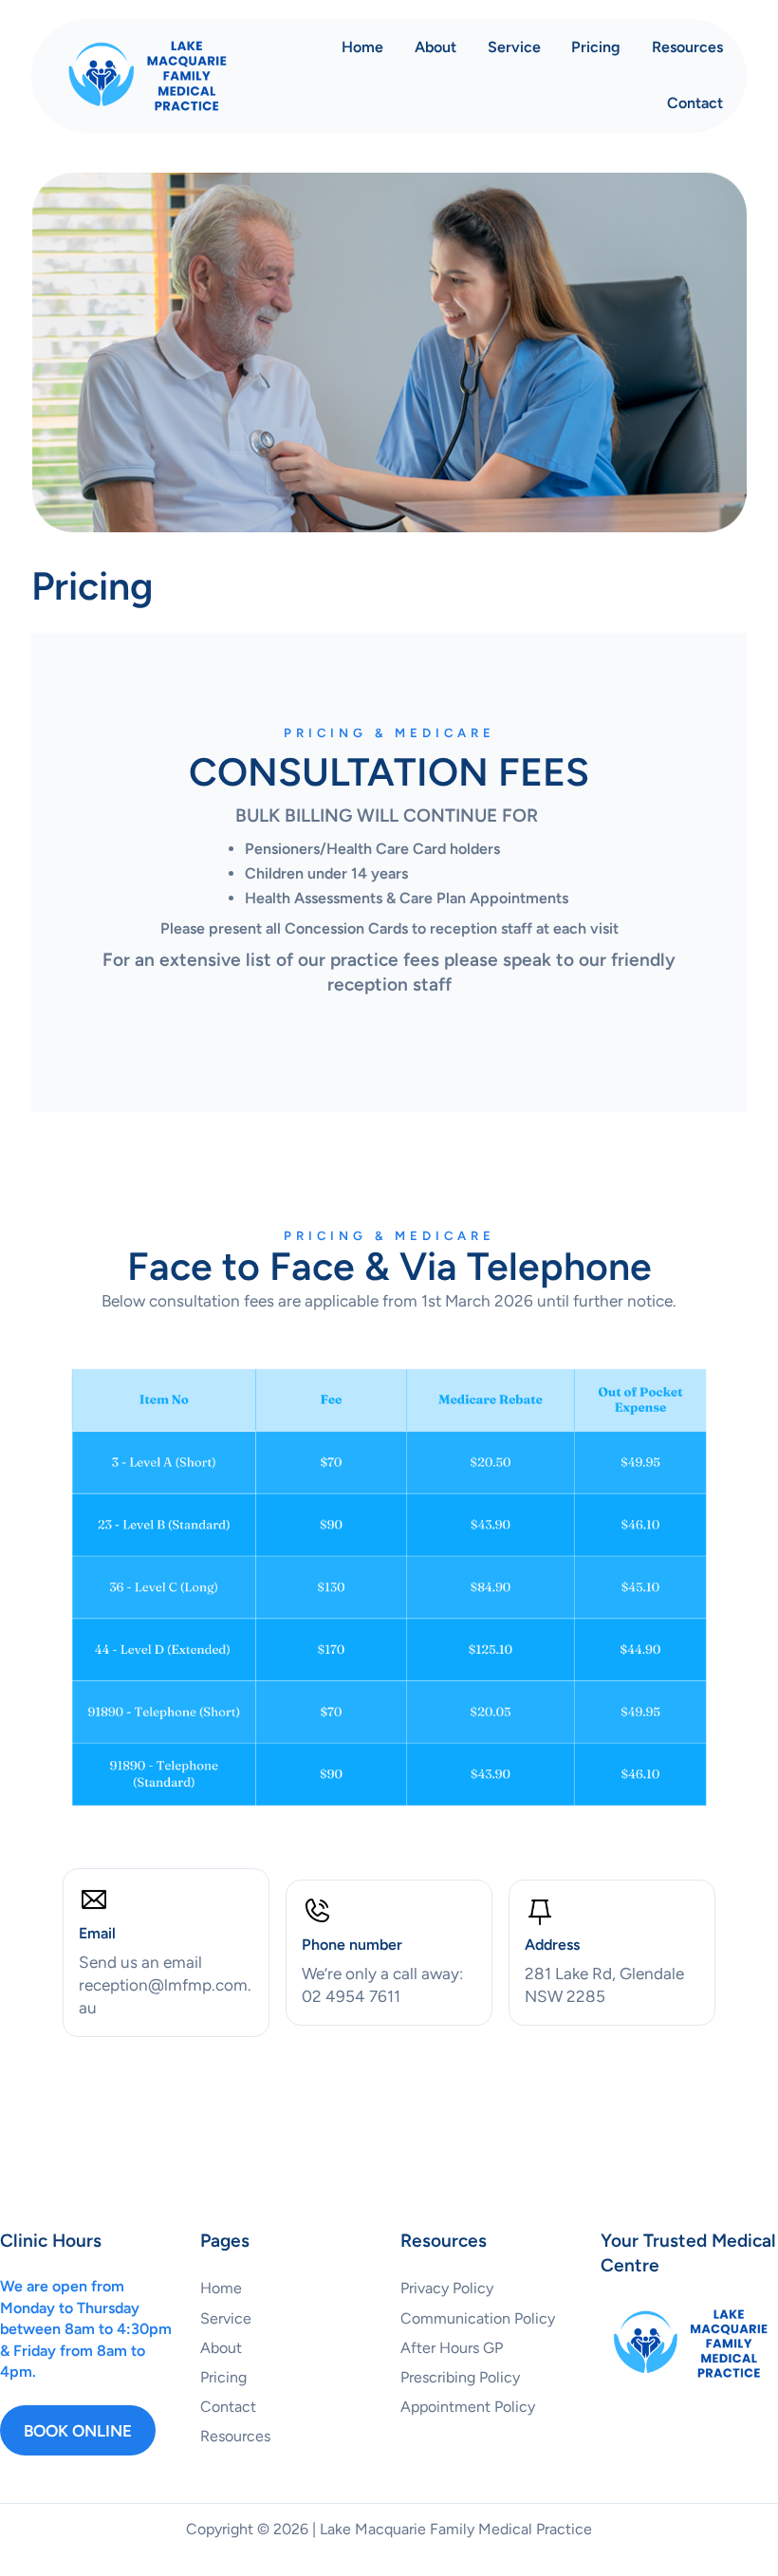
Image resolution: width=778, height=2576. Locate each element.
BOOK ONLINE (78, 2431)
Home (362, 47)
